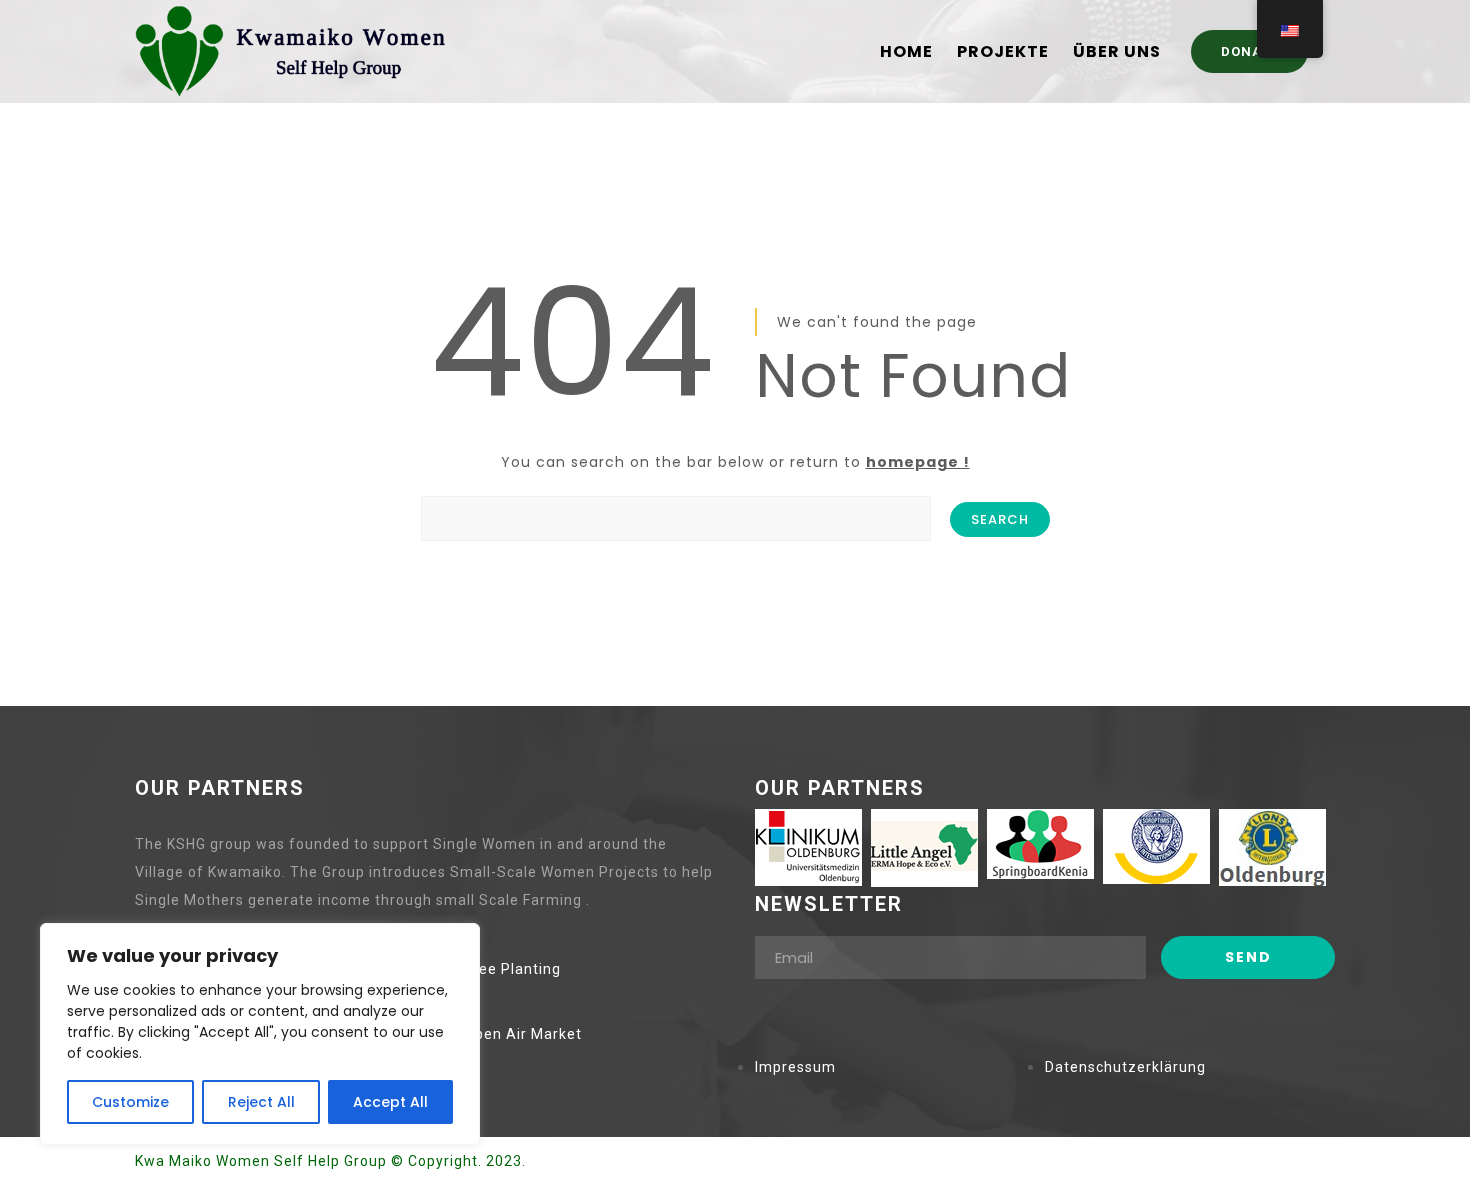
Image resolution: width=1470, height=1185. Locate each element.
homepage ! (918, 462)
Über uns (1117, 52)
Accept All (390, 1102)
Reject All (261, 1102)
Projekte (1003, 52)
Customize (130, 1102)
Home (906, 52)
